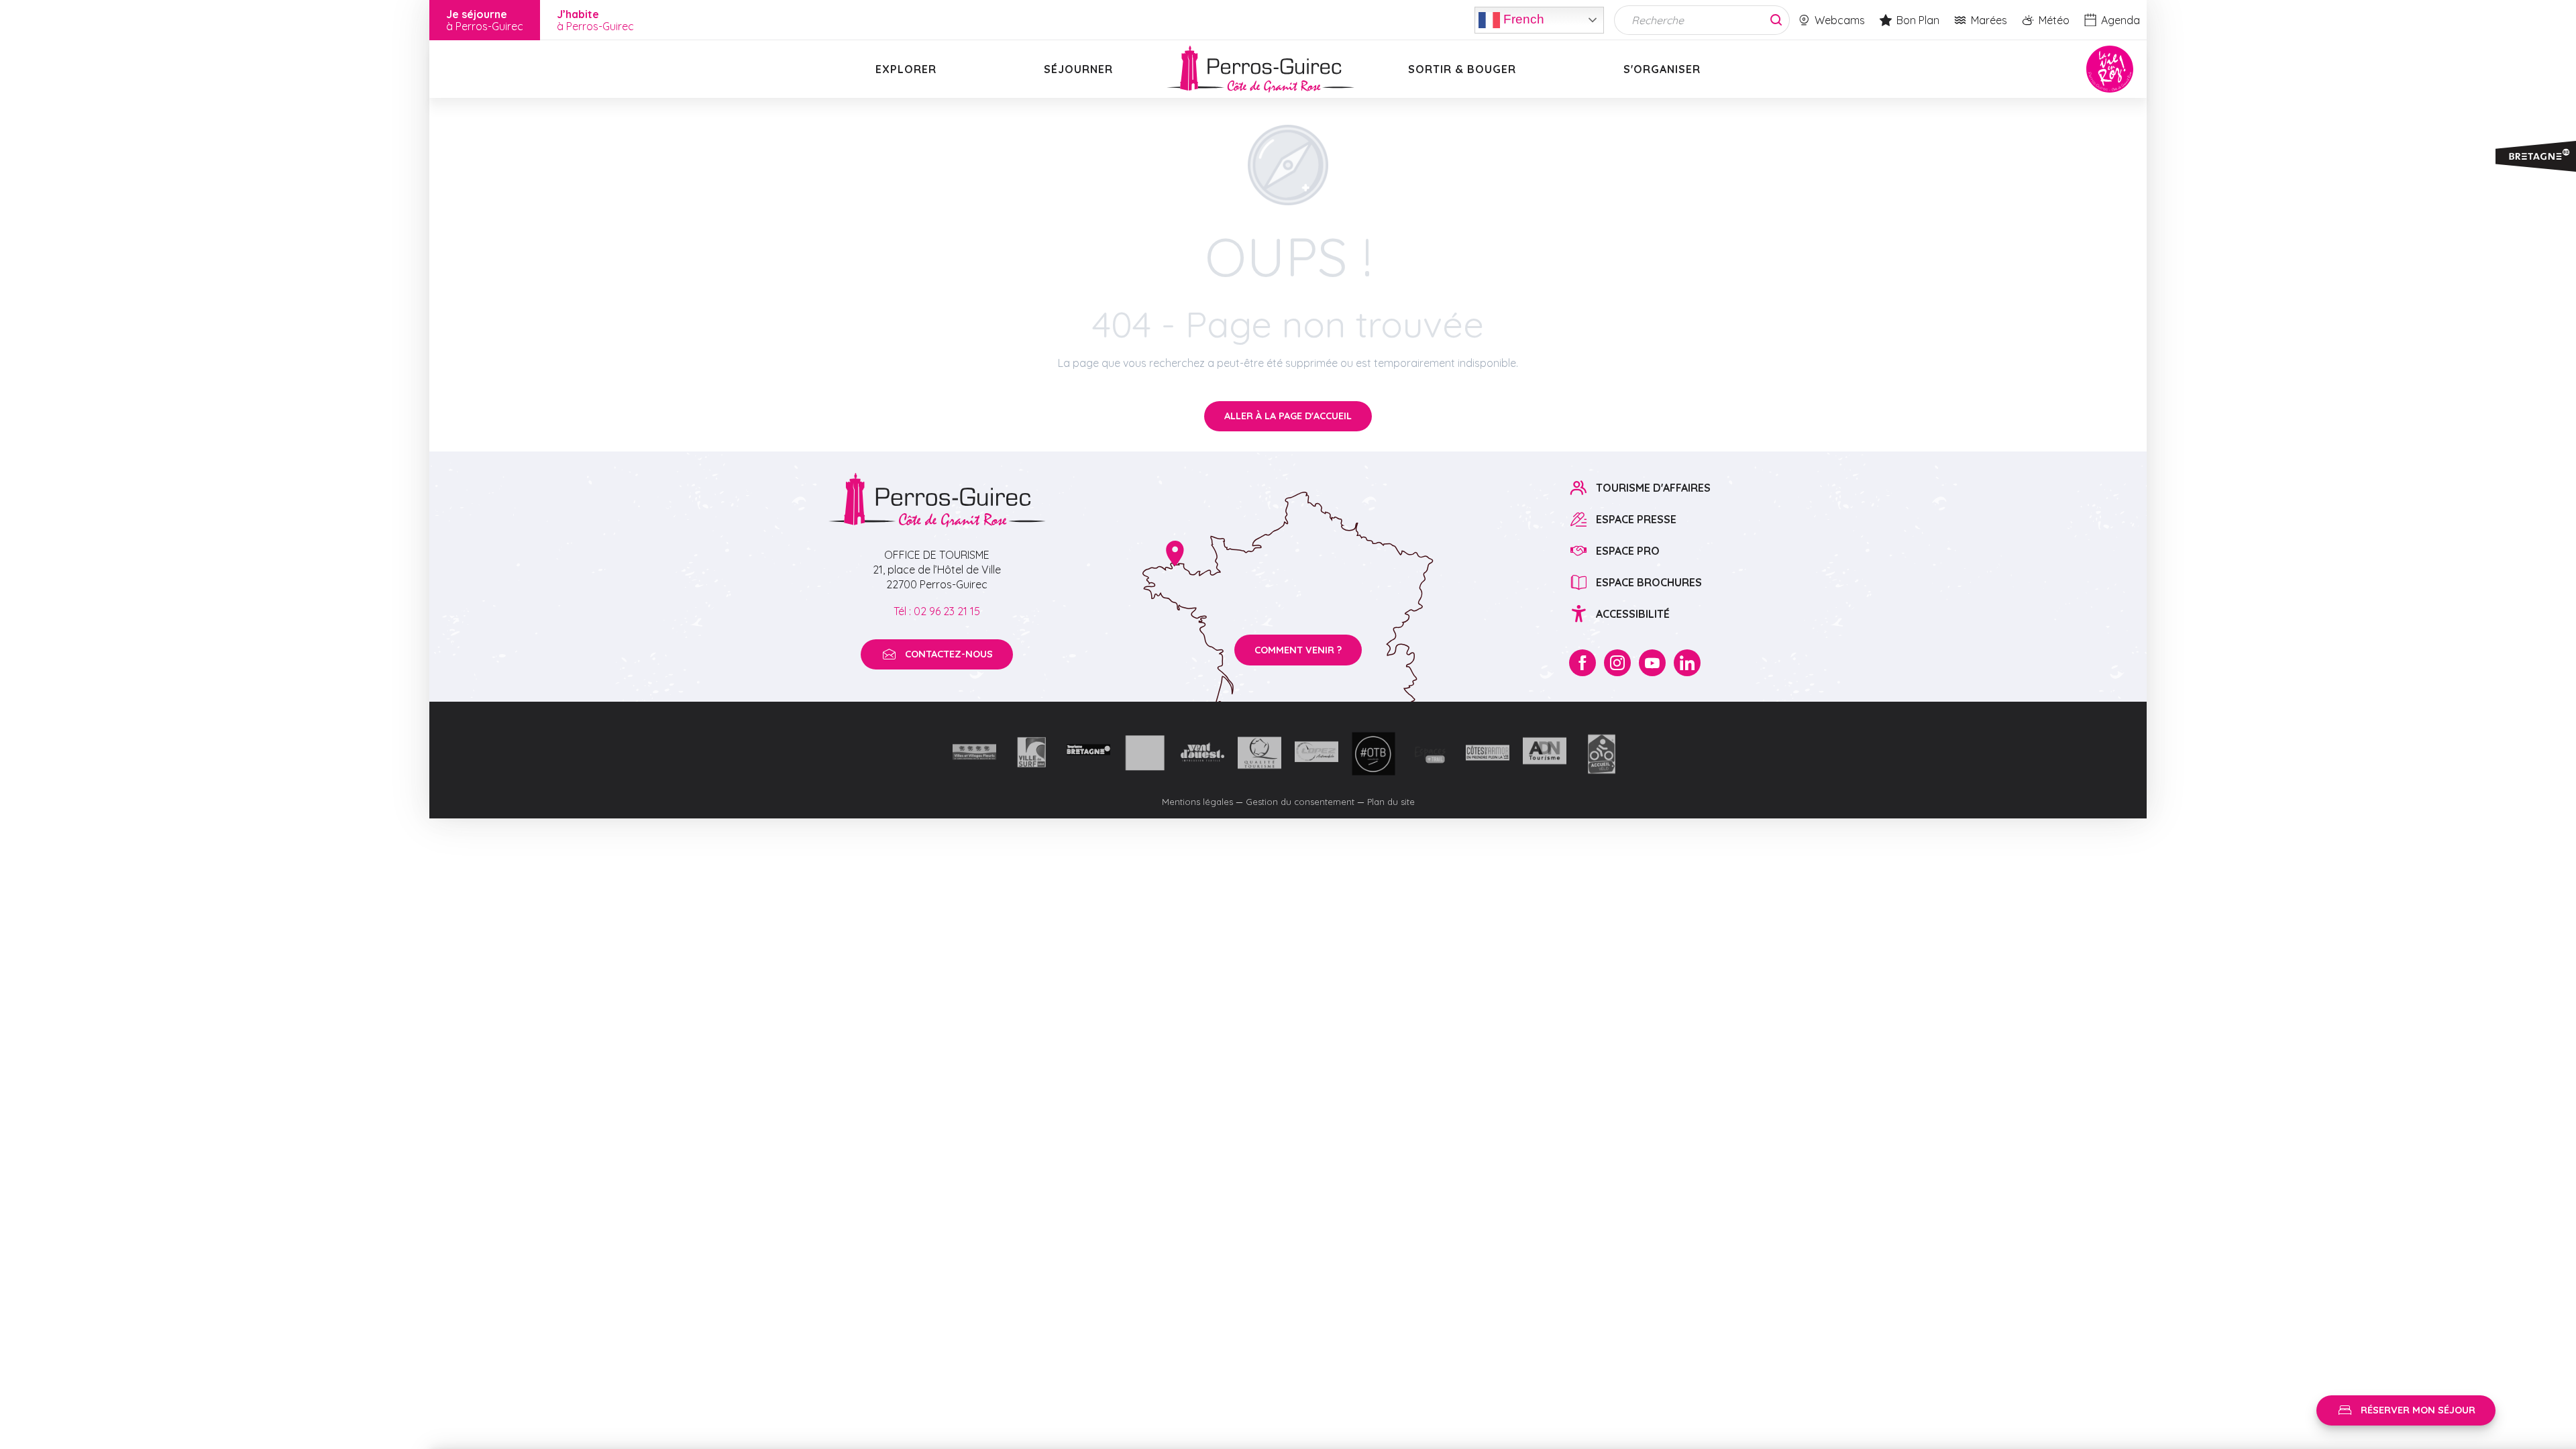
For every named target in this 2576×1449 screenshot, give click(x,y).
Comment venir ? (1298, 650)
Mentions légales (1197, 802)
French (1522, 18)
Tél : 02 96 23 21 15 (937, 611)
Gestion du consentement (1300, 802)
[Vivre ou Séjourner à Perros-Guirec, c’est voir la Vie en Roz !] (1260, 69)
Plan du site (1391, 802)
